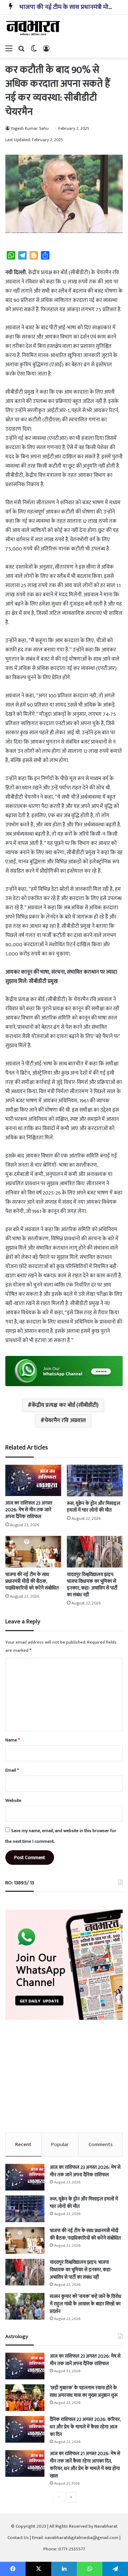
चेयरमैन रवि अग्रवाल (65, 1420)
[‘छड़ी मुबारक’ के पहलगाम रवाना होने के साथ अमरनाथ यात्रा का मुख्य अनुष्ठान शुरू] (25, 2398)
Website (13, 1800)
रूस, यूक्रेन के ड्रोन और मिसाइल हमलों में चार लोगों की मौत (94, 1507)
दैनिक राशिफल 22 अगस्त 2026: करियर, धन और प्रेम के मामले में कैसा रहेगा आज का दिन (85, 2427)
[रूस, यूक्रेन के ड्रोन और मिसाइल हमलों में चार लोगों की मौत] (95, 1481)
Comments (101, 2144)
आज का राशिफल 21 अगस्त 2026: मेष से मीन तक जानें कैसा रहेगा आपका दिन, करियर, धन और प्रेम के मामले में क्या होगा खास (85, 2465)
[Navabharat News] (34, 28)
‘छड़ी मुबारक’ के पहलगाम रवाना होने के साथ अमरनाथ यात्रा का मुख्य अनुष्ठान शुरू (84, 2391)
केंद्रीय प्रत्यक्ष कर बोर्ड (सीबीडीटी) (65, 1405)
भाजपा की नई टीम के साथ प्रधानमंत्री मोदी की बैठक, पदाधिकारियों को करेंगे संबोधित (32, 1581)
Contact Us (18, 2538)
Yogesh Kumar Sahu (30, 128)
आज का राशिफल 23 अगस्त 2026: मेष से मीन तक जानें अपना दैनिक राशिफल (29, 1510)
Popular (60, 2144)
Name (13, 1740)
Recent (23, 2144)
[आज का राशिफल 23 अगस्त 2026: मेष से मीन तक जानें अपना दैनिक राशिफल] (33, 1480)
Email (12, 1770)
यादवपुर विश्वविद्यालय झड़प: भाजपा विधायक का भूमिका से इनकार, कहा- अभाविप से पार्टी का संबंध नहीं (92, 1585)
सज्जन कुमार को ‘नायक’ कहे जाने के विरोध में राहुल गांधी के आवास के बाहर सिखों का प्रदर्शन (86, 2304)
